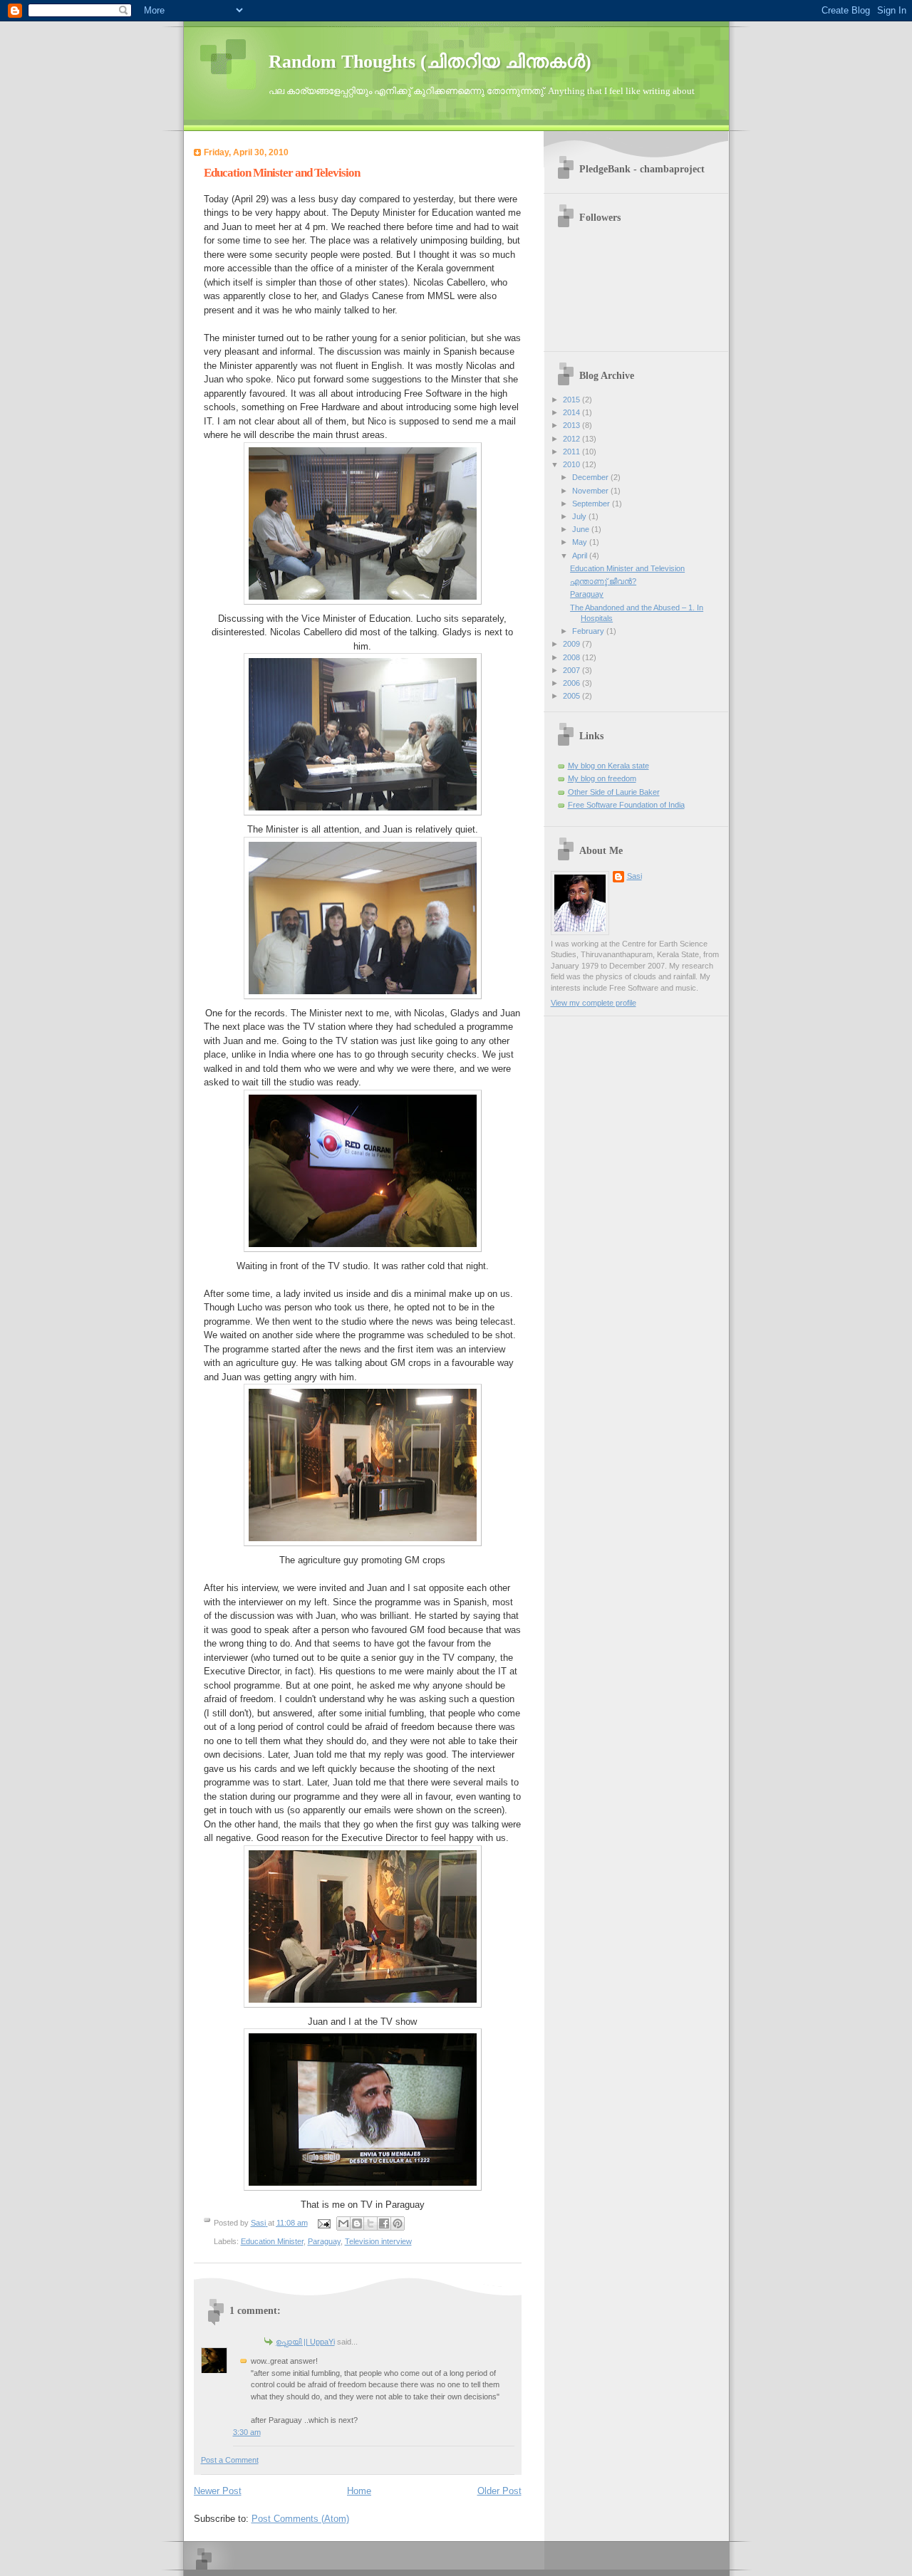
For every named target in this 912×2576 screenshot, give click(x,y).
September (592, 504)
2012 (572, 439)
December (591, 477)
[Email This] (343, 2223)
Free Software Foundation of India (626, 805)
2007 (572, 670)
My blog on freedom (602, 778)
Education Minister (272, 2241)
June (582, 529)
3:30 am (247, 2432)
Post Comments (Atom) (300, 2519)
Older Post (499, 2491)
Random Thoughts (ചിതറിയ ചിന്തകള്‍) (430, 62)
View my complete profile (594, 1003)
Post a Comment (230, 2460)
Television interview (378, 2241)
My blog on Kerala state (608, 766)
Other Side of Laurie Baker (614, 792)
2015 (572, 400)
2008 (572, 657)
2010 (572, 464)
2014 (572, 412)
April (581, 556)
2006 (572, 683)
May (581, 542)
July (580, 516)
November (591, 491)
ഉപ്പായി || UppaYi (305, 2342)
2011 (572, 452)
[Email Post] (324, 2223)
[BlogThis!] (357, 2223)
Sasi (634, 876)
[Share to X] (370, 2223)
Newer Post (218, 2491)
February (589, 631)
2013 (572, 425)
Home (359, 2491)
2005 (572, 696)
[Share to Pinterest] (398, 2223)
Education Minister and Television (627, 568)
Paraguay (324, 2241)
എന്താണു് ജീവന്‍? (603, 581)
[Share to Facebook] (384, 2223)
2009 (572, 644)
